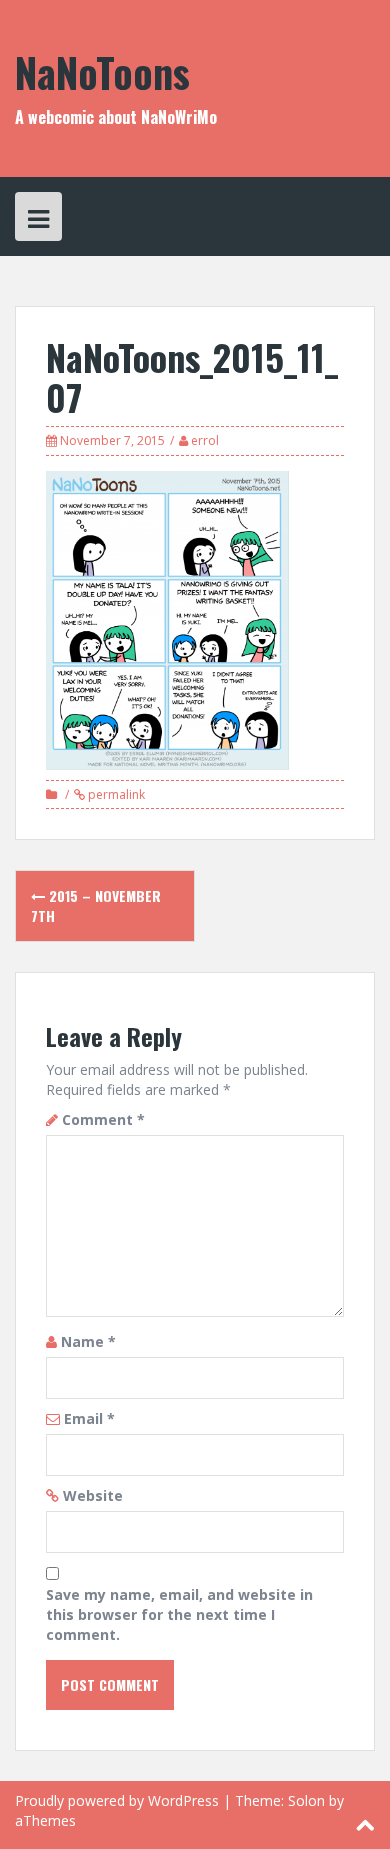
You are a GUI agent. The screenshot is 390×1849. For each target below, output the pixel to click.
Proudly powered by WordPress (117, 1800)
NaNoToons (102, 72)
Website (93, 1495)
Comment (103, 1119)
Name (88, 1341)
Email (89, 1418)
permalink (115, 794)
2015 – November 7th (96, 905)
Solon (306, 1800)
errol (205, 440)
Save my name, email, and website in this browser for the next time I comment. (179, 1614)
